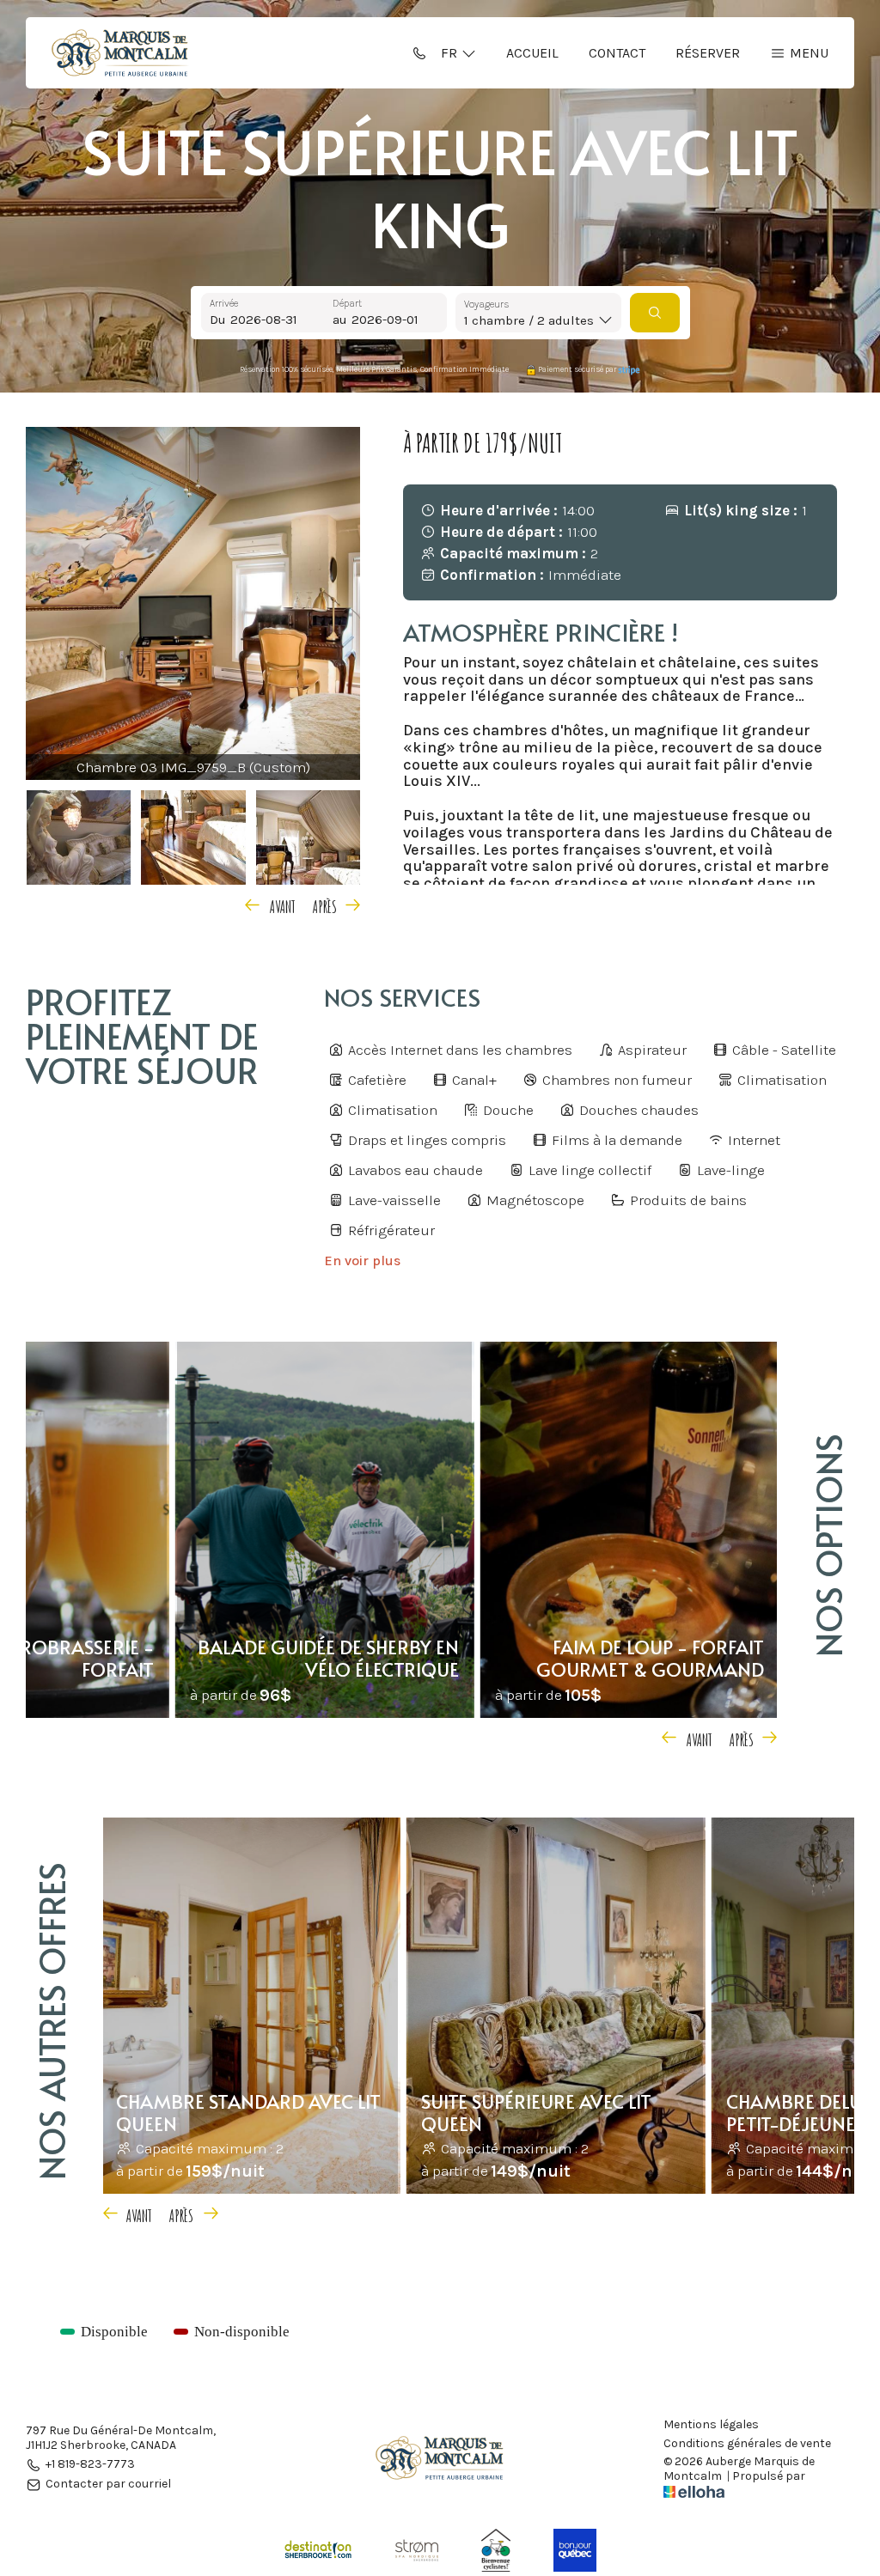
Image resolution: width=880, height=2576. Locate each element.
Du (218, 320)
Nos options (828, 1545)
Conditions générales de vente (747, 2444)
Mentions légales (711, 2425)
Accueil (532, 53)
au (340, 320)
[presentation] (274, 904)
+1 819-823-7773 (90, 2465)
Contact (617, 53)
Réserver (708, 53)
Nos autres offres (51, 2021)
